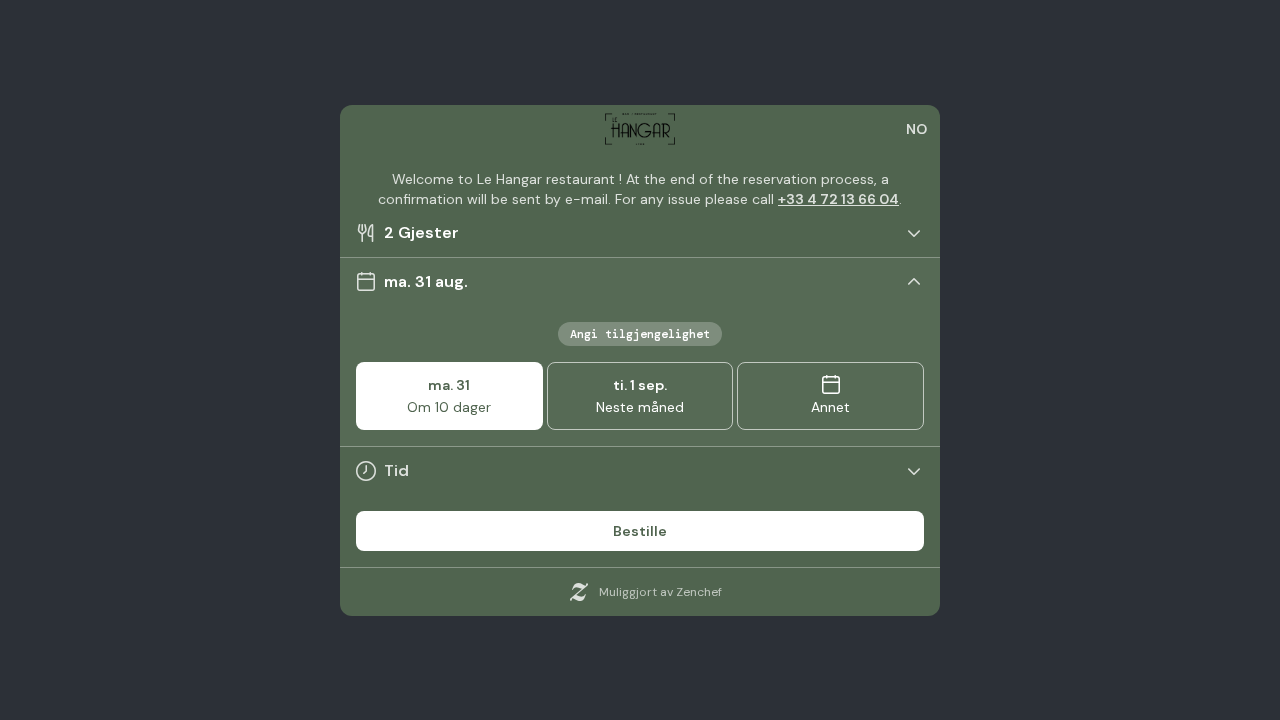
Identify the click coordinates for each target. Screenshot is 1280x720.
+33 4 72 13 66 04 (838, 199)
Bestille (640, 531)
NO (916, 129)
